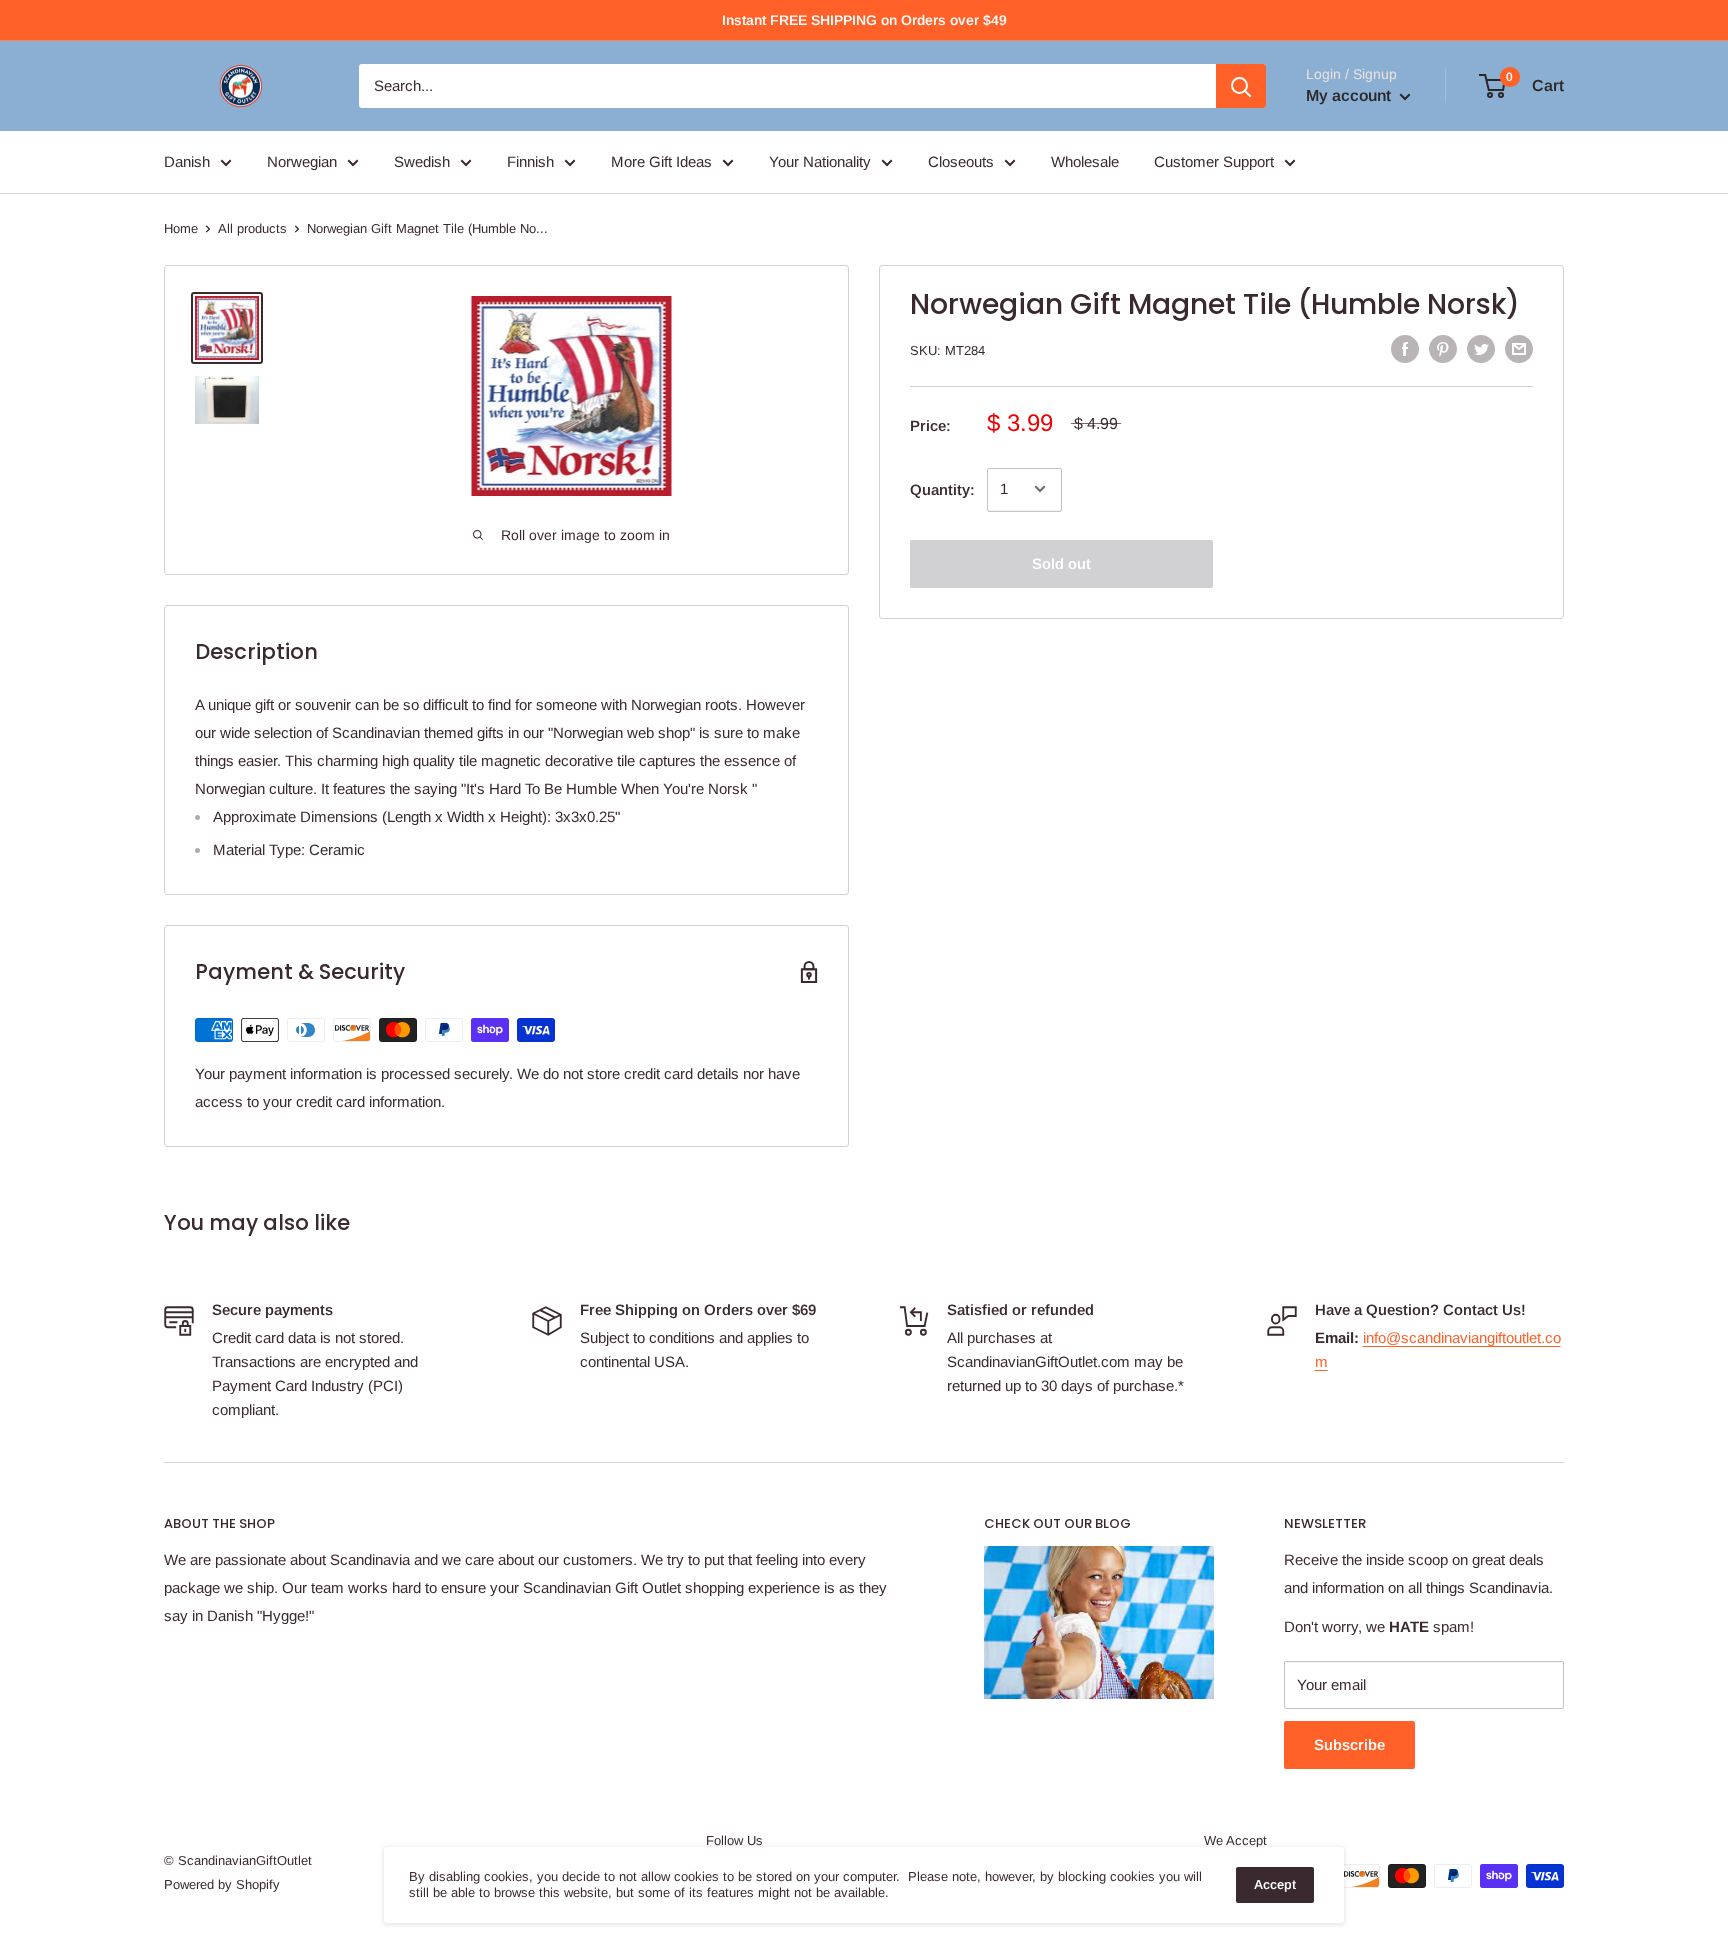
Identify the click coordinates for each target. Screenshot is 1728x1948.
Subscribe (1349, 1744)
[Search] (1241, 86)
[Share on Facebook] (1405, 348)
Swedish (422, 161)
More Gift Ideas (661, 161)
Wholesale (1085, 161)
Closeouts (961, 161)
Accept (1275, 1884)
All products (252, 228)
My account (1350, 95)
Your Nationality (820, 161)
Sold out (1061, 562)
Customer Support (1214, 161)
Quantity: (942, 488)
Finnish (530, 161)
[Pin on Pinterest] (1443, 348)
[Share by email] (1519, 348)
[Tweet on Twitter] (1481, 348)
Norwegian (302, 161)
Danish (187, 161)
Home (181, 228)
